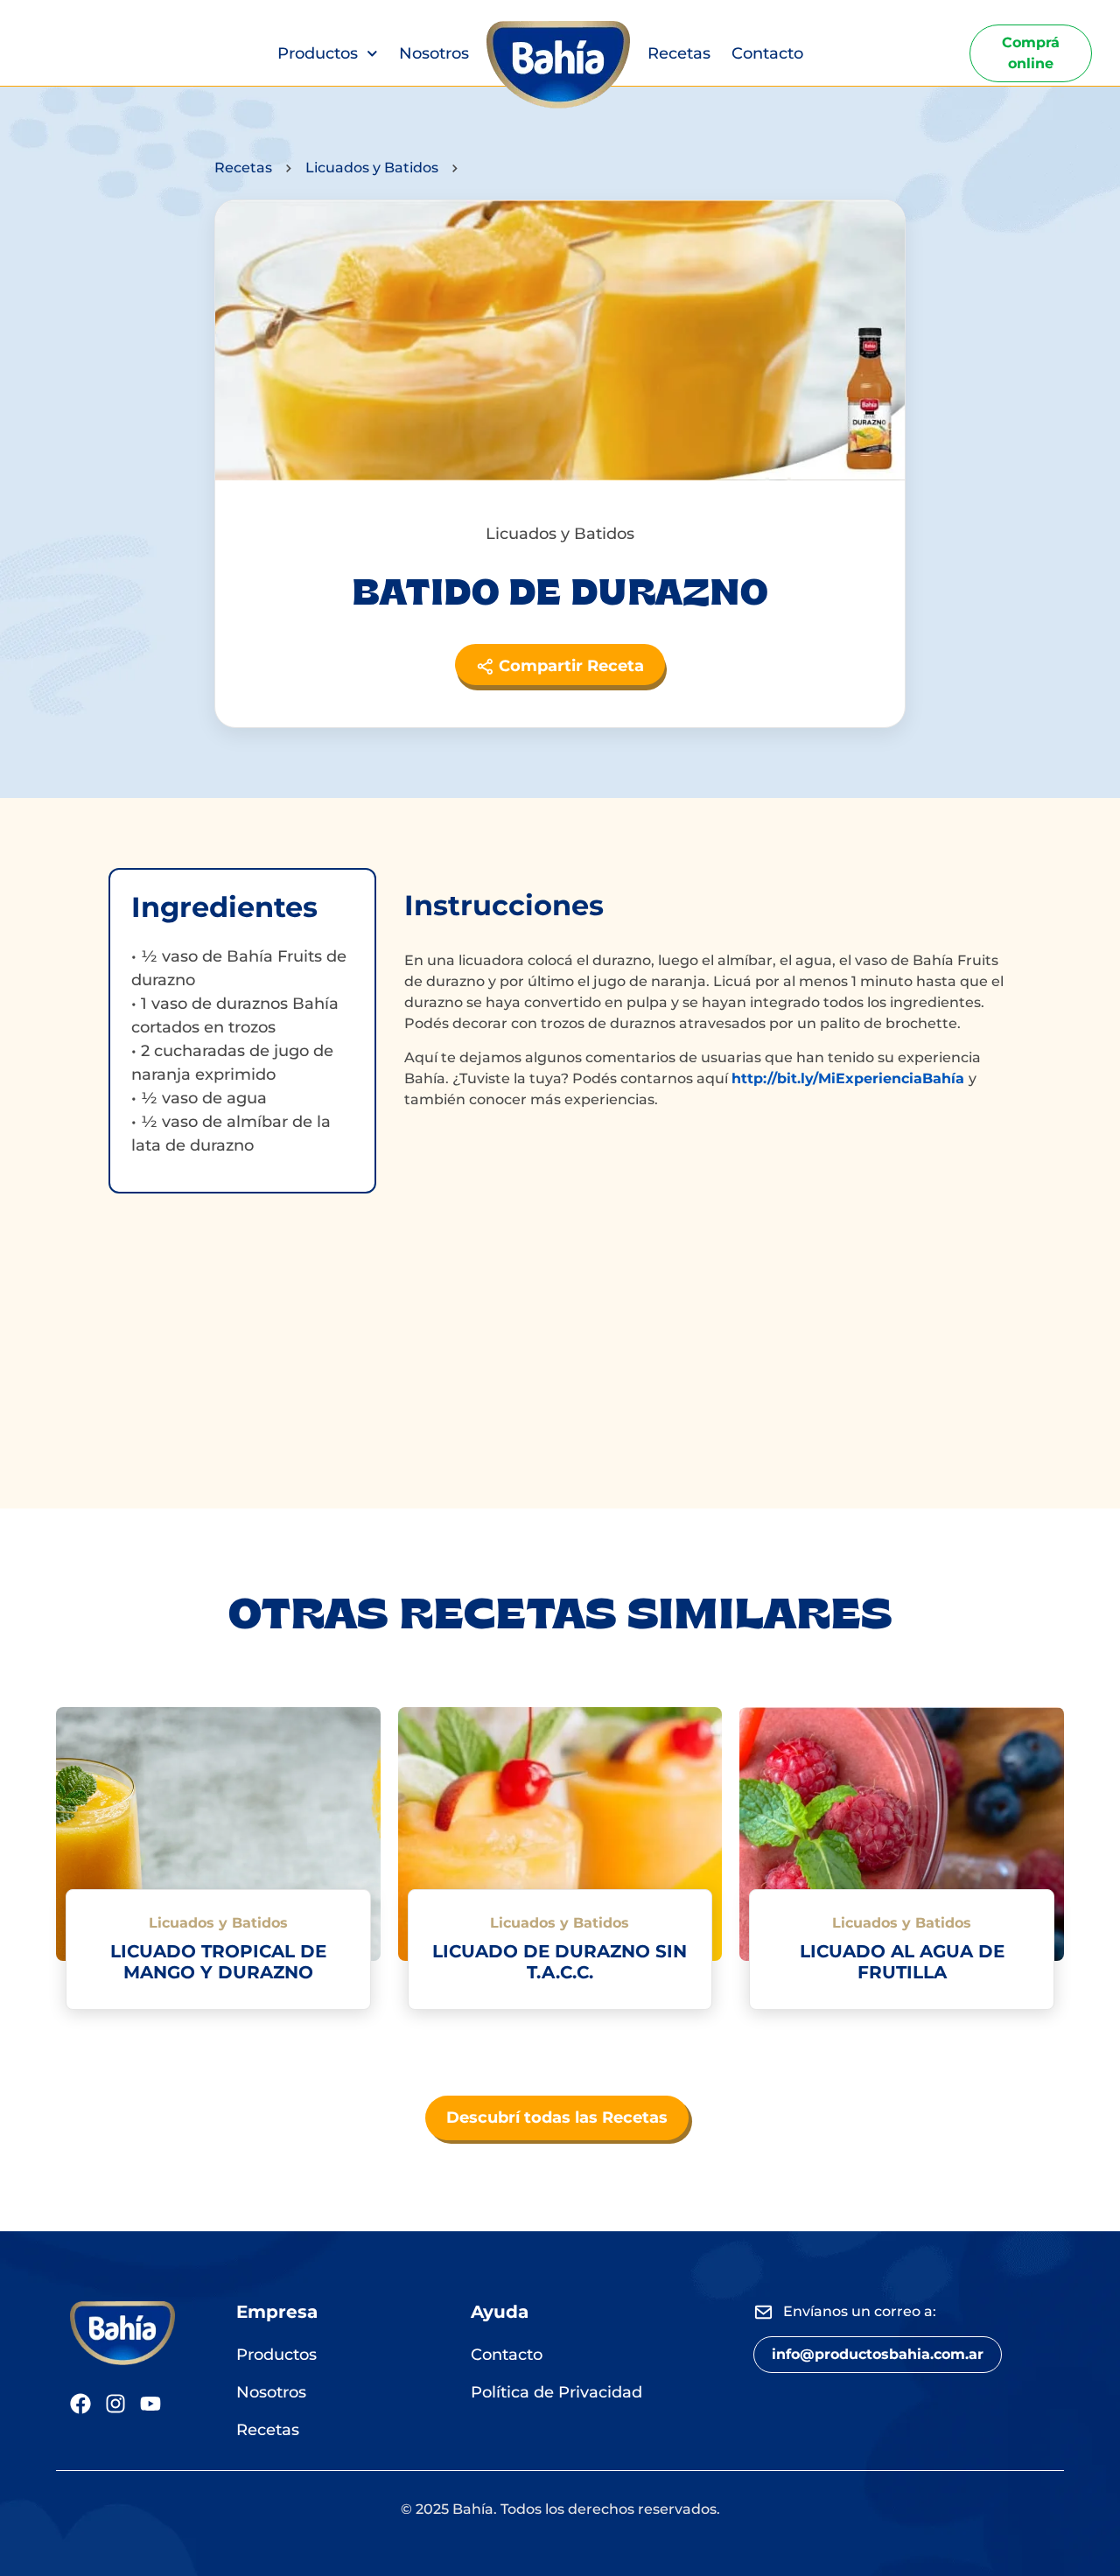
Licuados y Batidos (372, 168)
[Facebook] (80, 2404)
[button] (878, 2355)
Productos (318, 53)
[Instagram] (115, 2404)
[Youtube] (150, 2404)
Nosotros (434, 53)
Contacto (767, 53)
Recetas (679, 53)
